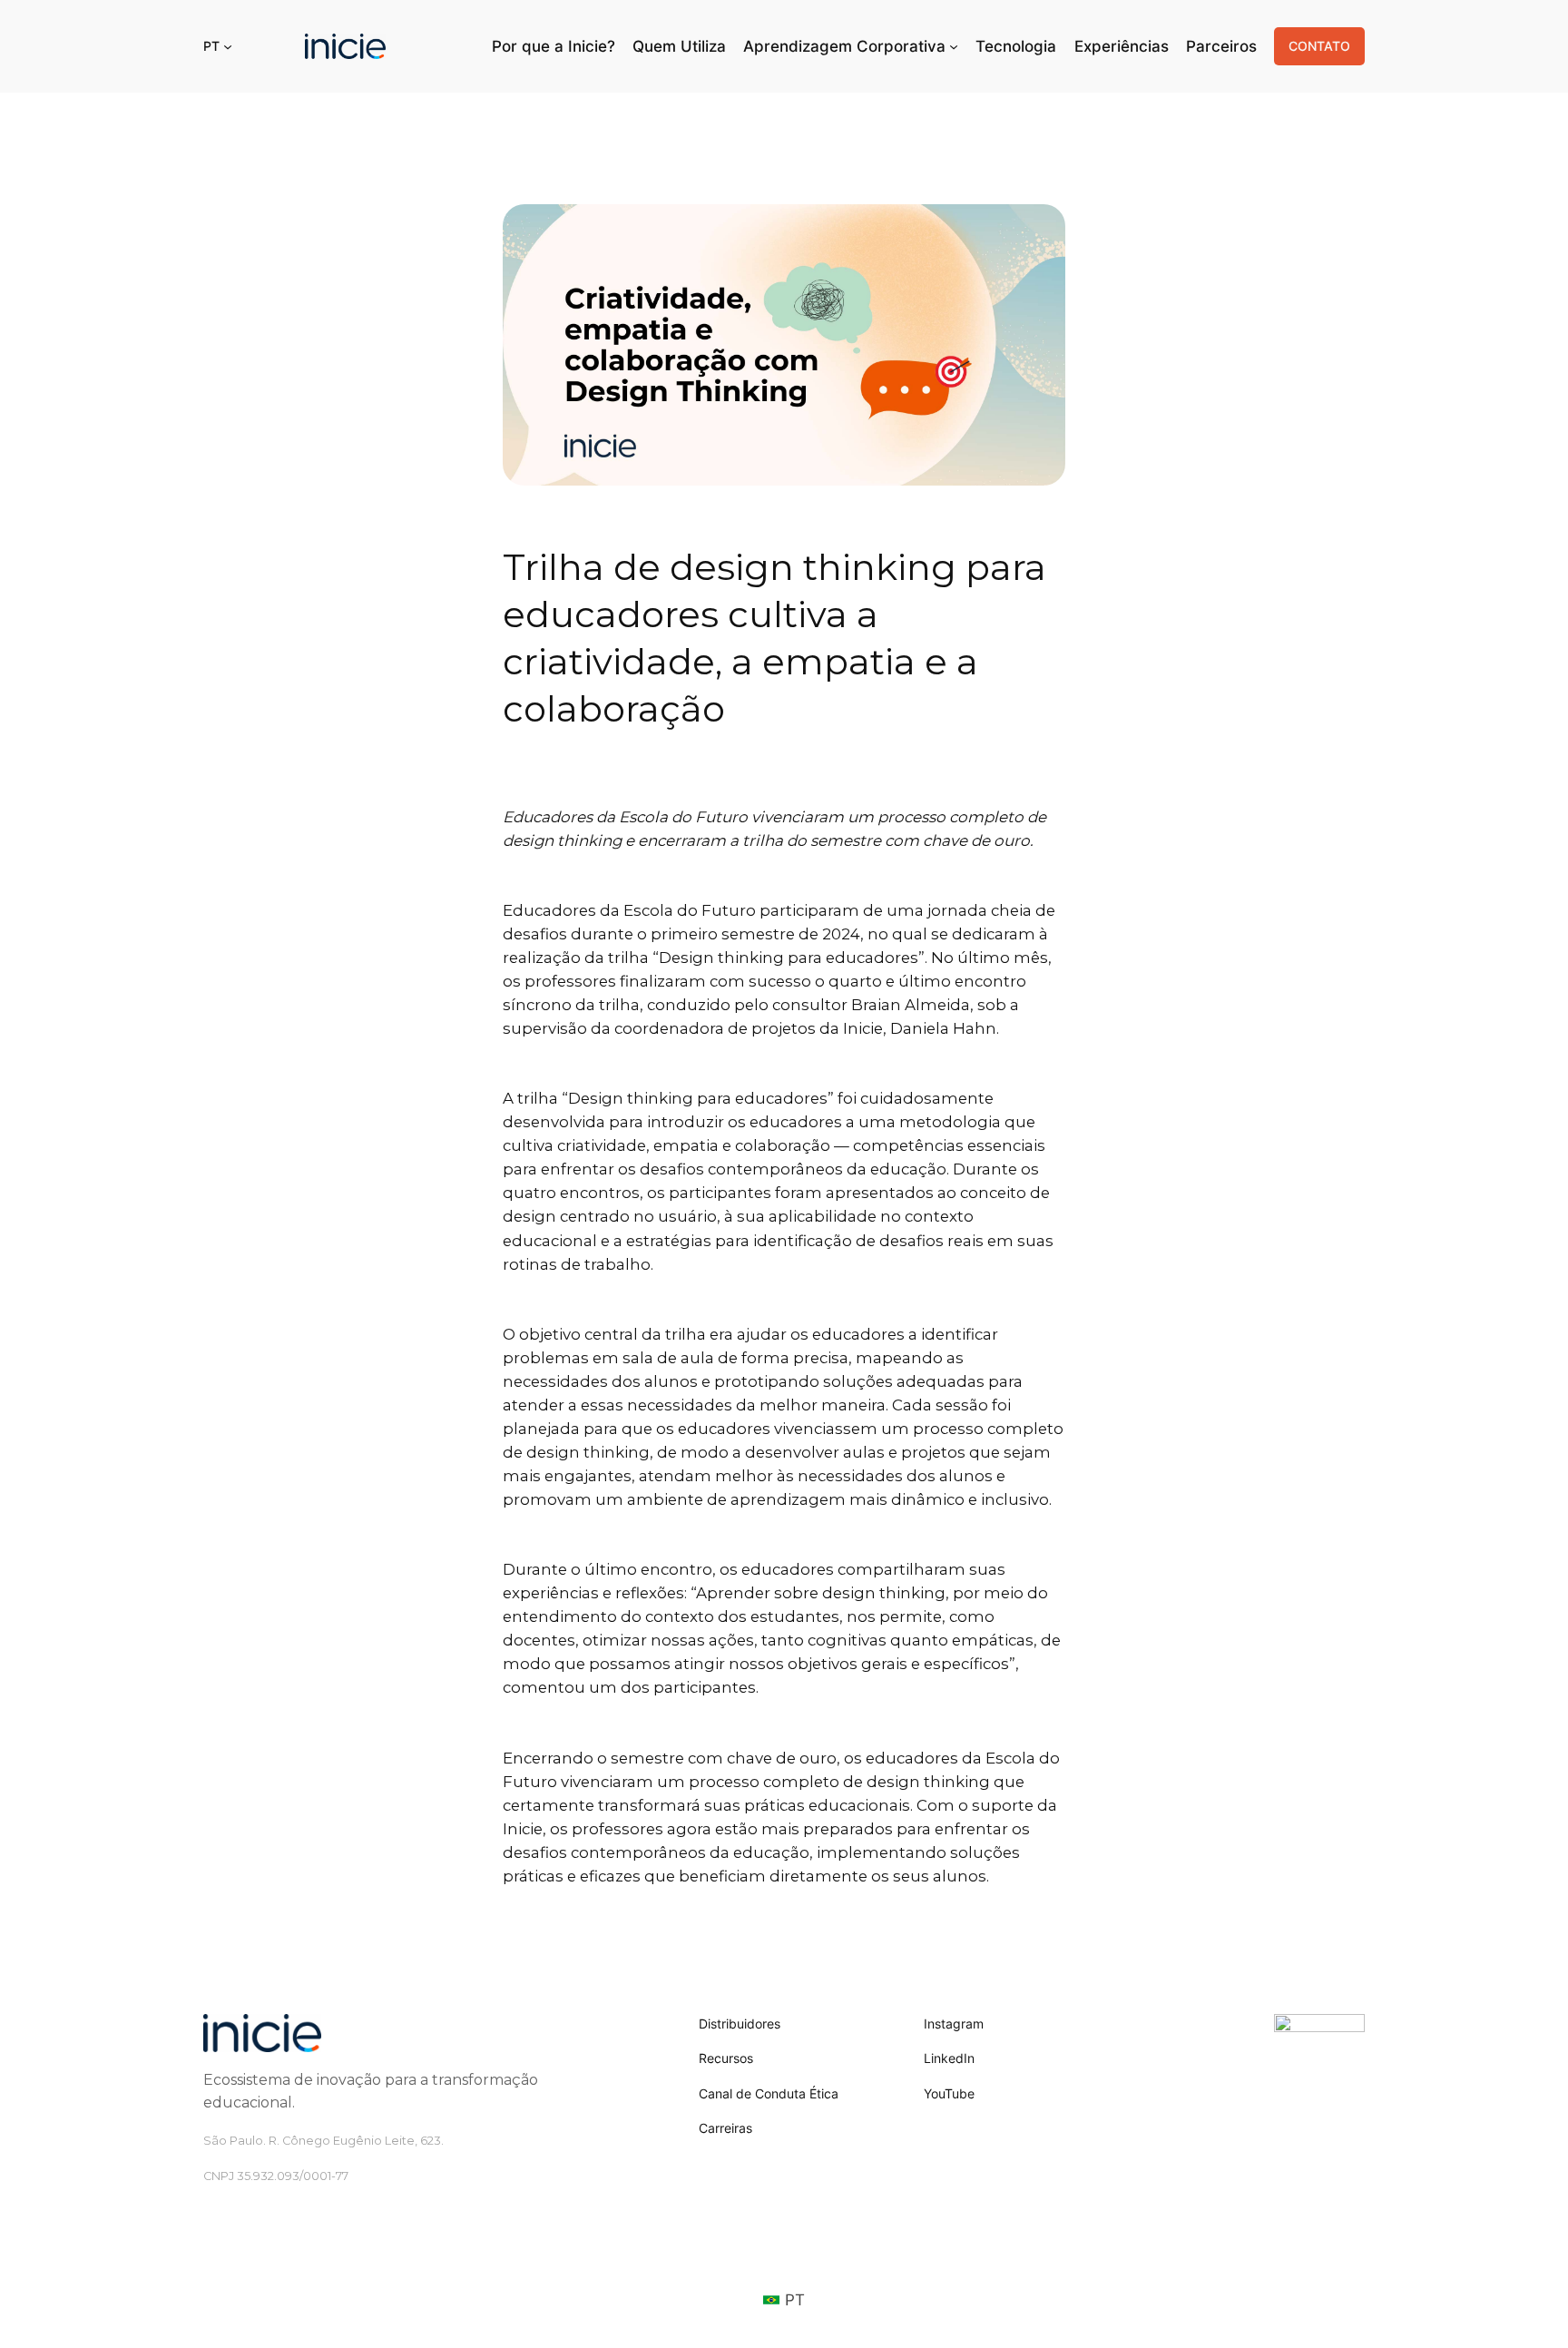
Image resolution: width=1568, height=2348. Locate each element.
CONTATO (1319, 46)
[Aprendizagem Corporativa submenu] (954, 46)
